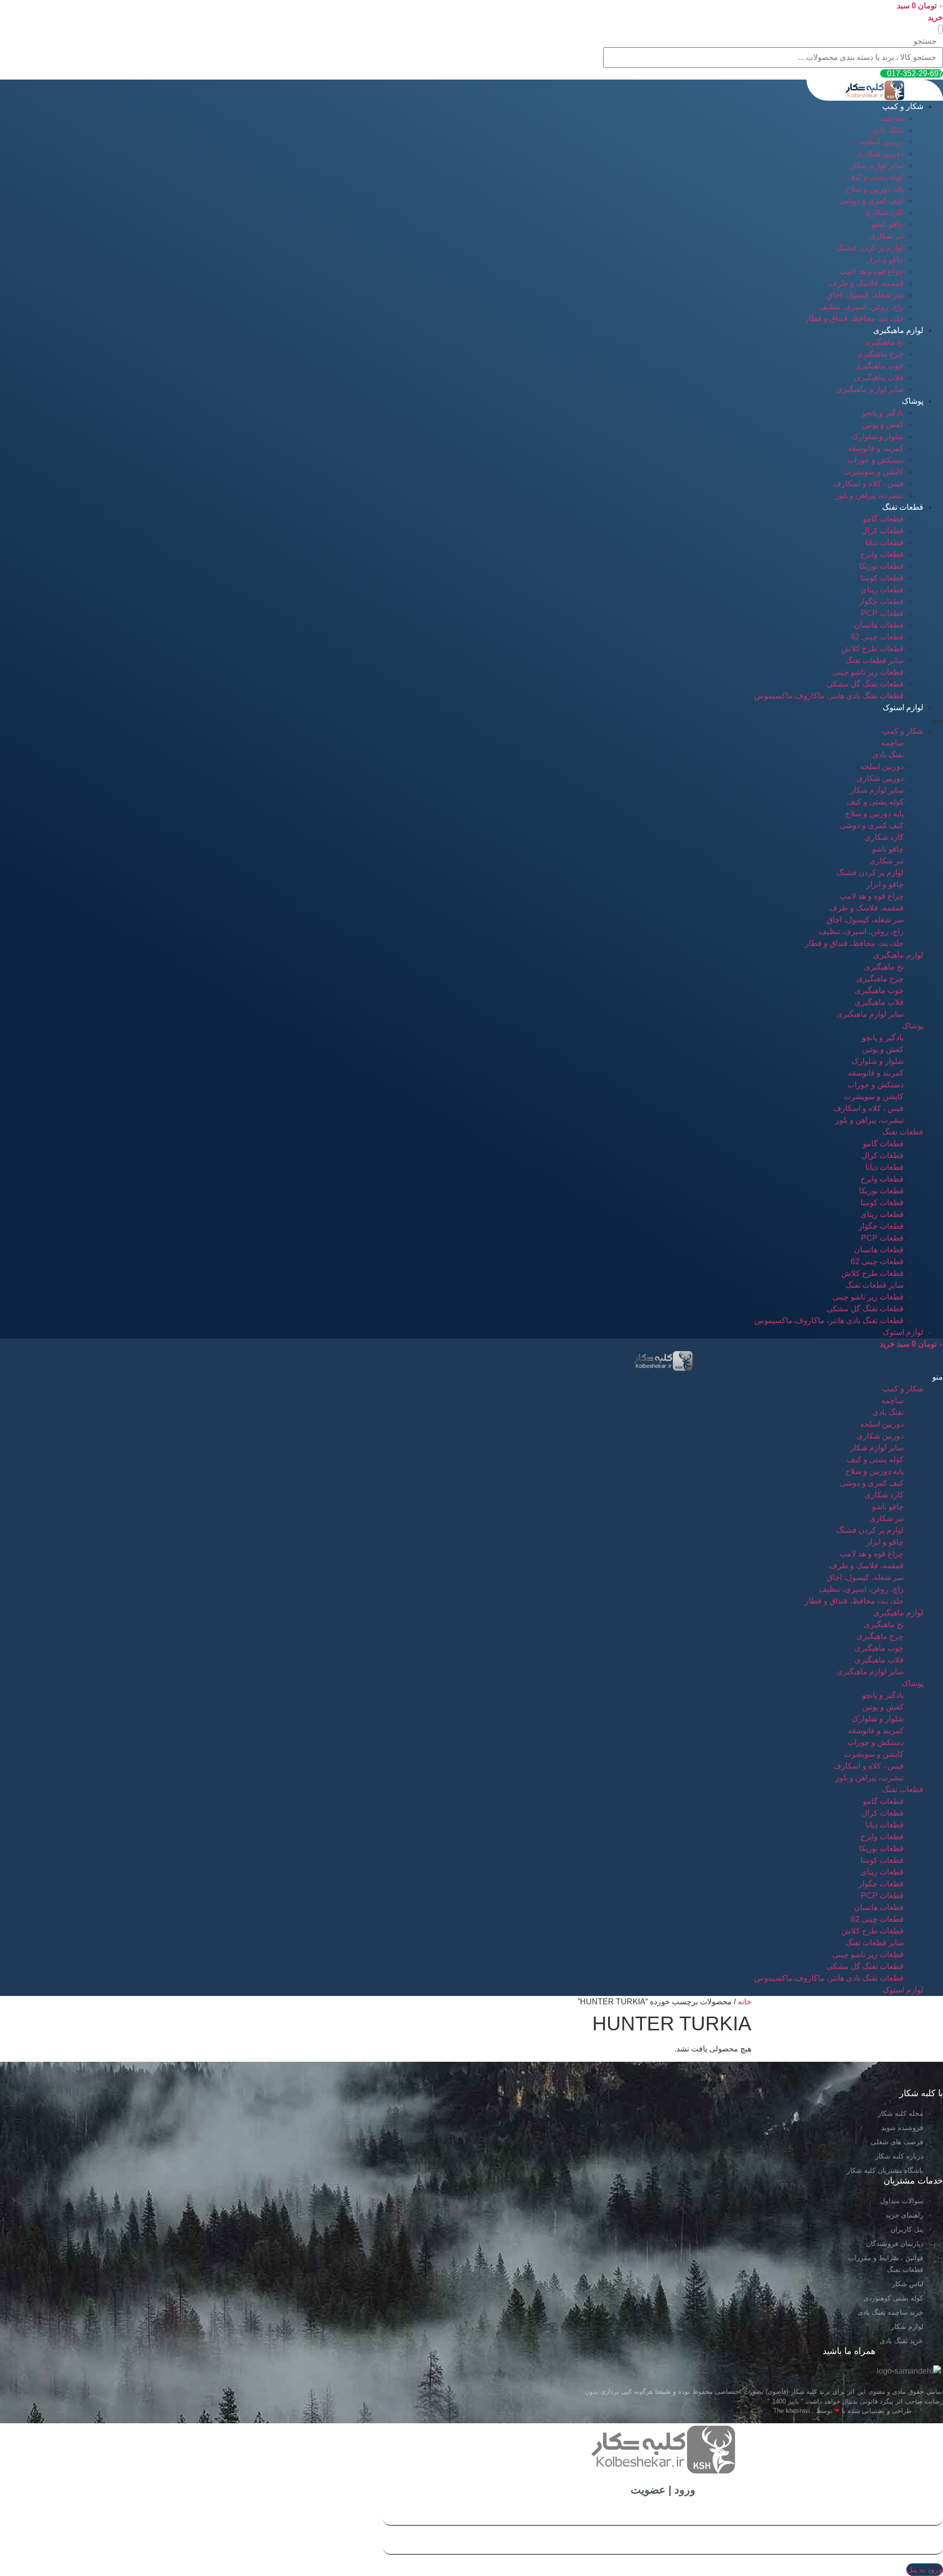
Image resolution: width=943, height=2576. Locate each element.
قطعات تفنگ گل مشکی (865, 684)
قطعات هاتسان (879, 625)
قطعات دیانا (885, 542)
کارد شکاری (884, 212)
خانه (745, 2002)
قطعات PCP (882, 613)
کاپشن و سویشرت (874, 472)
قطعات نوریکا (881, 566)
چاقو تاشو (888, 224)
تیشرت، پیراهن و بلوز (870, 495)
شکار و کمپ (903, 106)
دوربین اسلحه (882, 142)
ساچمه (892, 118)
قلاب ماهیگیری (879, 377)
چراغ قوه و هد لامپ (872, 271)
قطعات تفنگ (903, 507)
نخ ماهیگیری (884, 342)
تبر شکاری (887, 236)
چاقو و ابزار (885, 260)
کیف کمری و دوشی (872, 201)
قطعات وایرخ (882, 554)
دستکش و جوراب (875, 460)
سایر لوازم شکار (877, 165)
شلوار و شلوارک (878, 436)
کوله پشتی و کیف (875, 177)
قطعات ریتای (882, 590)
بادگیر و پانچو (883, 413)
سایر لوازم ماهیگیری (870, 389)
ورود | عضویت (663, 2490)
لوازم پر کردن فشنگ (870, 248)
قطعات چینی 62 (877, 637)
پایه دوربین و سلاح (874, 189)
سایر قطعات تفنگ (874, 660)
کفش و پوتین (883, 425)
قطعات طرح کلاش (873, 649)
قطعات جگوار (881, 601)
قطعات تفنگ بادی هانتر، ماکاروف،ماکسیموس (829, 696)
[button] (941, 29)
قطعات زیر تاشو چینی (868, 672)
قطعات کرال (883, 531)
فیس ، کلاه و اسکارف (868, 484)
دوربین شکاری (880, 153)
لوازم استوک (903, 707)
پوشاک (913, 401)
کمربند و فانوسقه (876, 448)
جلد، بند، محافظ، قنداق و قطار (854, 319)
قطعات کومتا (882, 578)
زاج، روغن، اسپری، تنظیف (861, 307)
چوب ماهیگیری (879, 366)
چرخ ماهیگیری (880, 354)
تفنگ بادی (888, 130)
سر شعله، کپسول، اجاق (865, 295)
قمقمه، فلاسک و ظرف (866, 283)
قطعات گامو (883, 519)
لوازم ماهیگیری (898, 330)
